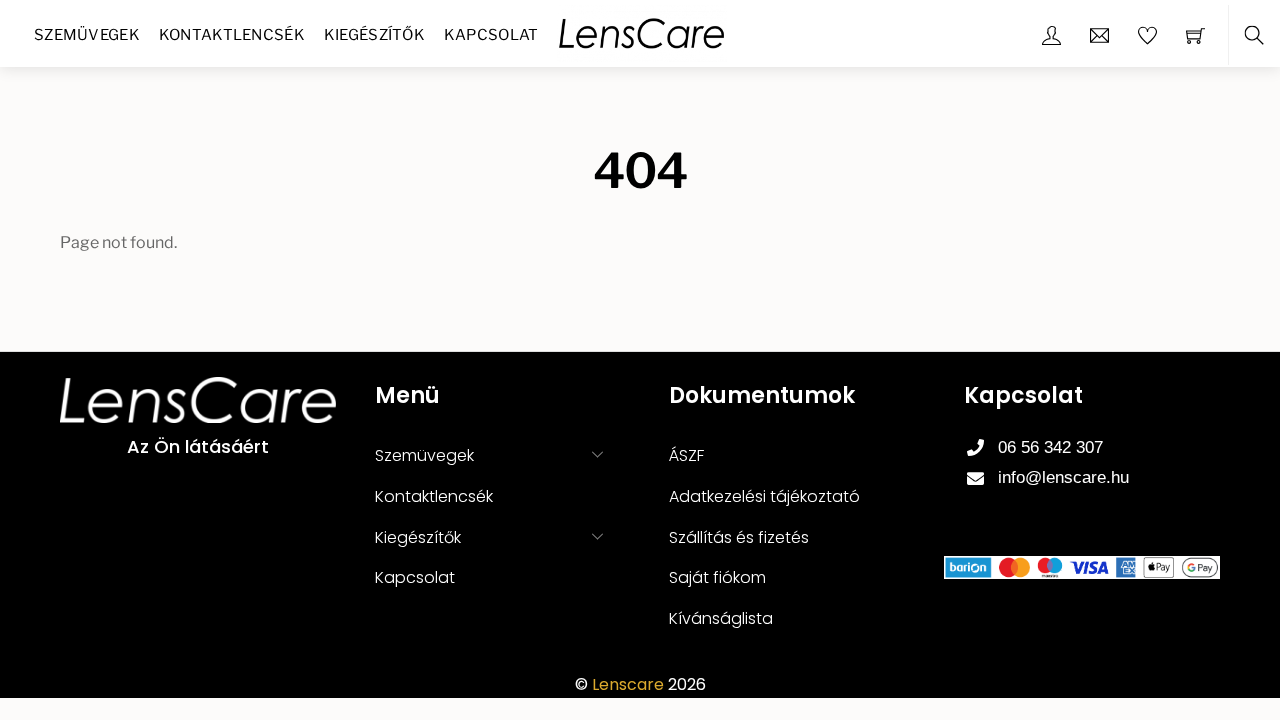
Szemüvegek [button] (424, 455)
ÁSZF (686, 455)
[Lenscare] (642, 31)
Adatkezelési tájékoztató (764, 496)
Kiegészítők (374, 35)
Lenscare (628, 684)
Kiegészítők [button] (418, 537)
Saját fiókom (717, 577)
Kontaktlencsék (232, 35)
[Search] (1254, 35)
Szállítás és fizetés (739, 537)
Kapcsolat (491, 35)
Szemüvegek (87, 35)
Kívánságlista (721, 618)
